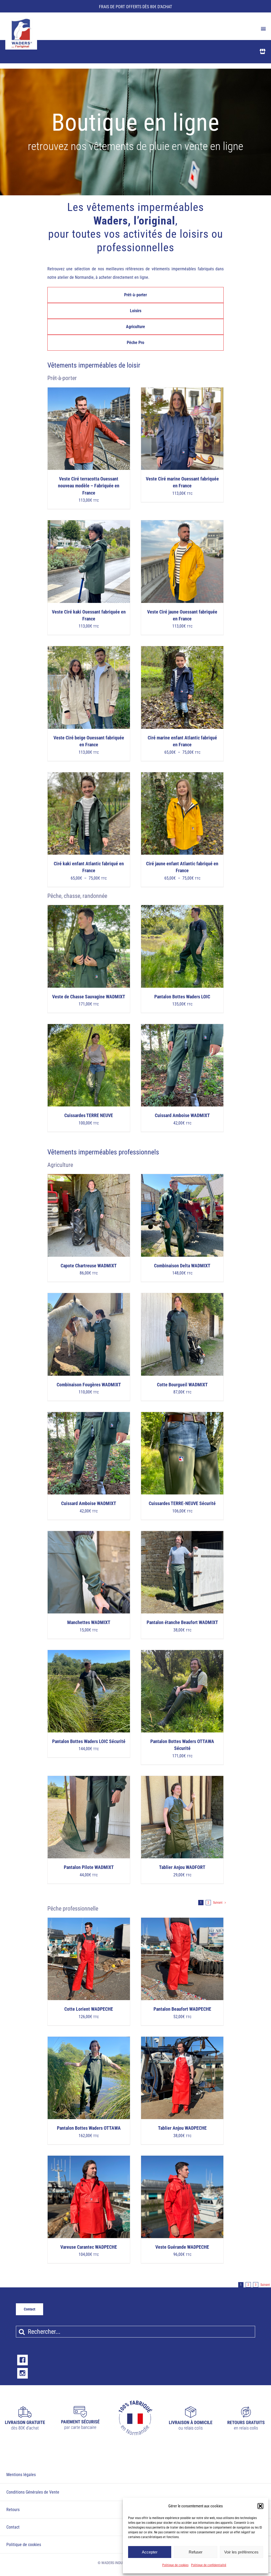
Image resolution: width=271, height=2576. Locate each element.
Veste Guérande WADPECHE (182, 2247)
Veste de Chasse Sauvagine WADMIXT (89, 997)
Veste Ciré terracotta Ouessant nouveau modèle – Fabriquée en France (89, 486)
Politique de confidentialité (209, 2565)
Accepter (150, 2552)
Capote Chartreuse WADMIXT (89, 1266)
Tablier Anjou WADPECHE (182, 2128)
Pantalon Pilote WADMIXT (89, 1867)
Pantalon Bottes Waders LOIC (182, 997)
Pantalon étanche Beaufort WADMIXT (182, 1622)
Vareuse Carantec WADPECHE (89, 2247)
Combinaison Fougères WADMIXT (89, 1385)
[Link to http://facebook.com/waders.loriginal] (22, 2360)
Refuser (196, 2552)
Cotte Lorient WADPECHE (89, 2009)
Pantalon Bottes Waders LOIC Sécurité (89, 1741)
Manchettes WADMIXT (89, 1622)
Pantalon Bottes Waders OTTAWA (89, 2128)
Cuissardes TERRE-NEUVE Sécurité (182, 1503)
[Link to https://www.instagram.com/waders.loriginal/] (22, 2373)
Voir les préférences (241, 2552)
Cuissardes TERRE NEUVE (89, 1115)
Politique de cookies (175, 2565)
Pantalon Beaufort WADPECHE (182, 2009)
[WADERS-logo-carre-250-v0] (21, 20)
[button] (260, 2506)
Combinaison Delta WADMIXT (182, 1266)
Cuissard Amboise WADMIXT (182, 1115)
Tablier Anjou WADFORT (182, 1867)
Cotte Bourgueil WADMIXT (182, 1385)
